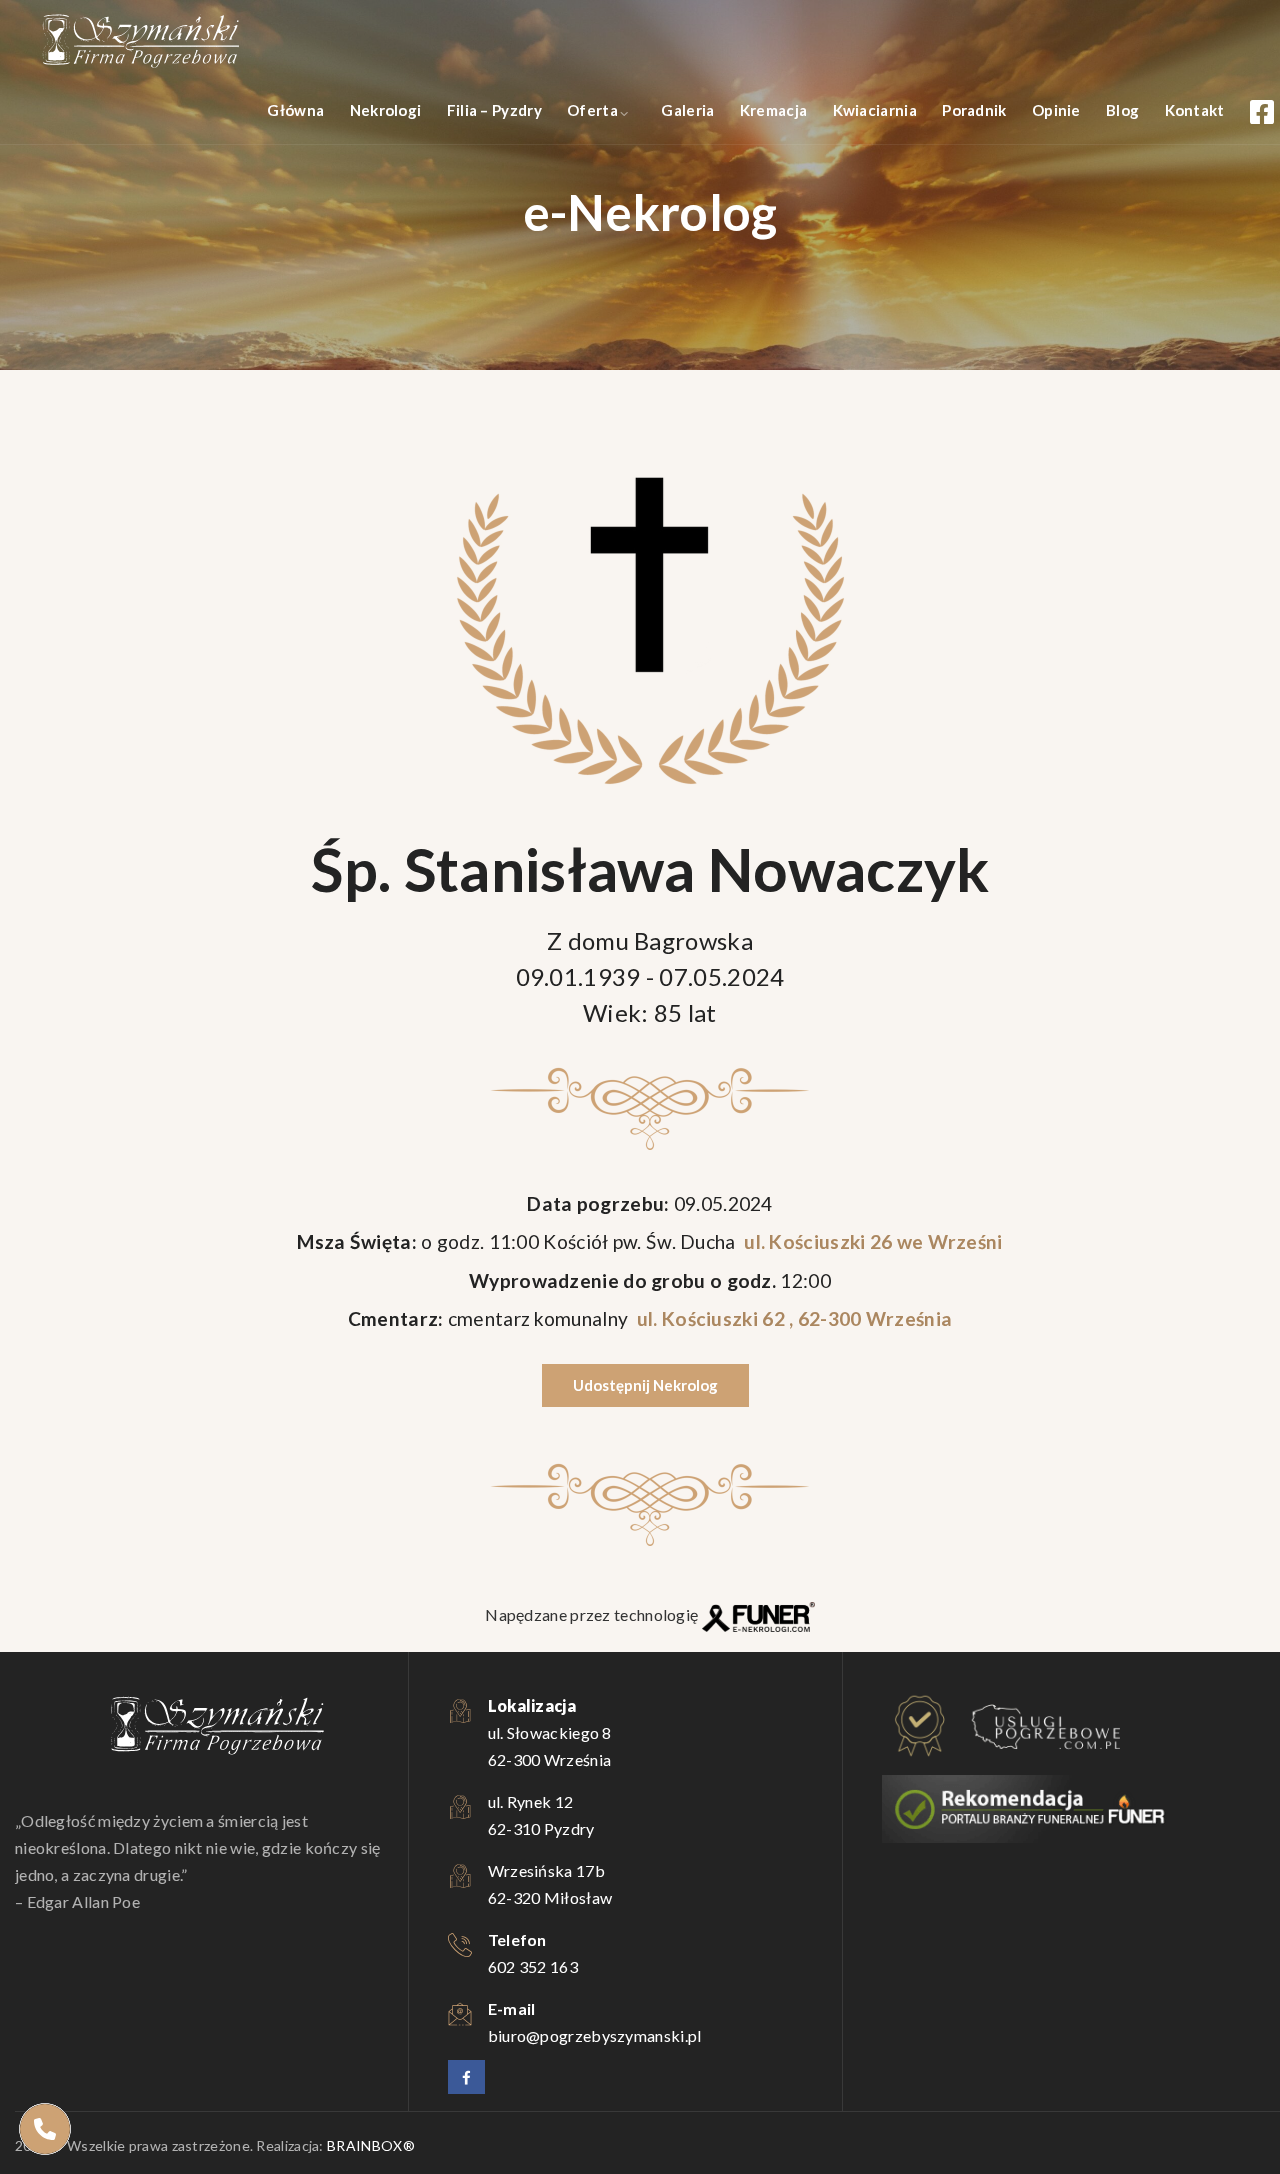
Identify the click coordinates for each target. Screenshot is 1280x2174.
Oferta (592, 110)
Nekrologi (386, 110)
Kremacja (773, 110)
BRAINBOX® (371, 2145)
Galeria (687, 110)
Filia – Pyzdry (494, 110)
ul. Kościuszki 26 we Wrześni (871, 1241)
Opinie (1056, 110)
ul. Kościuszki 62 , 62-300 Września (792, 1318)
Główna (295, 110)
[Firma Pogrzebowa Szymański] (140, 40)
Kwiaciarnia (875, 110)
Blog (1122, 110)
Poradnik (974, 110)
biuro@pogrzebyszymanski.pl (595, 2035)
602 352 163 (533, 1966)
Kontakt (1195, 110)
